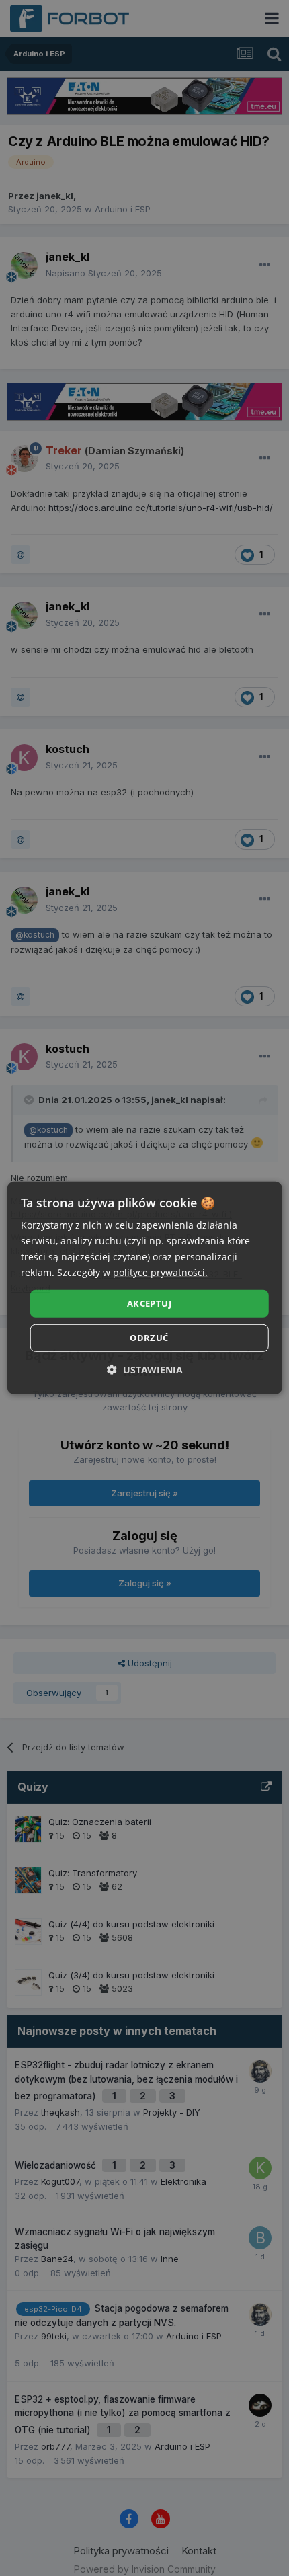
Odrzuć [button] (149, 1338)
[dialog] (145, 1288)
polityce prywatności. (160, 1272)
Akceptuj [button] (149, 1303)
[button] (145, 1370)
